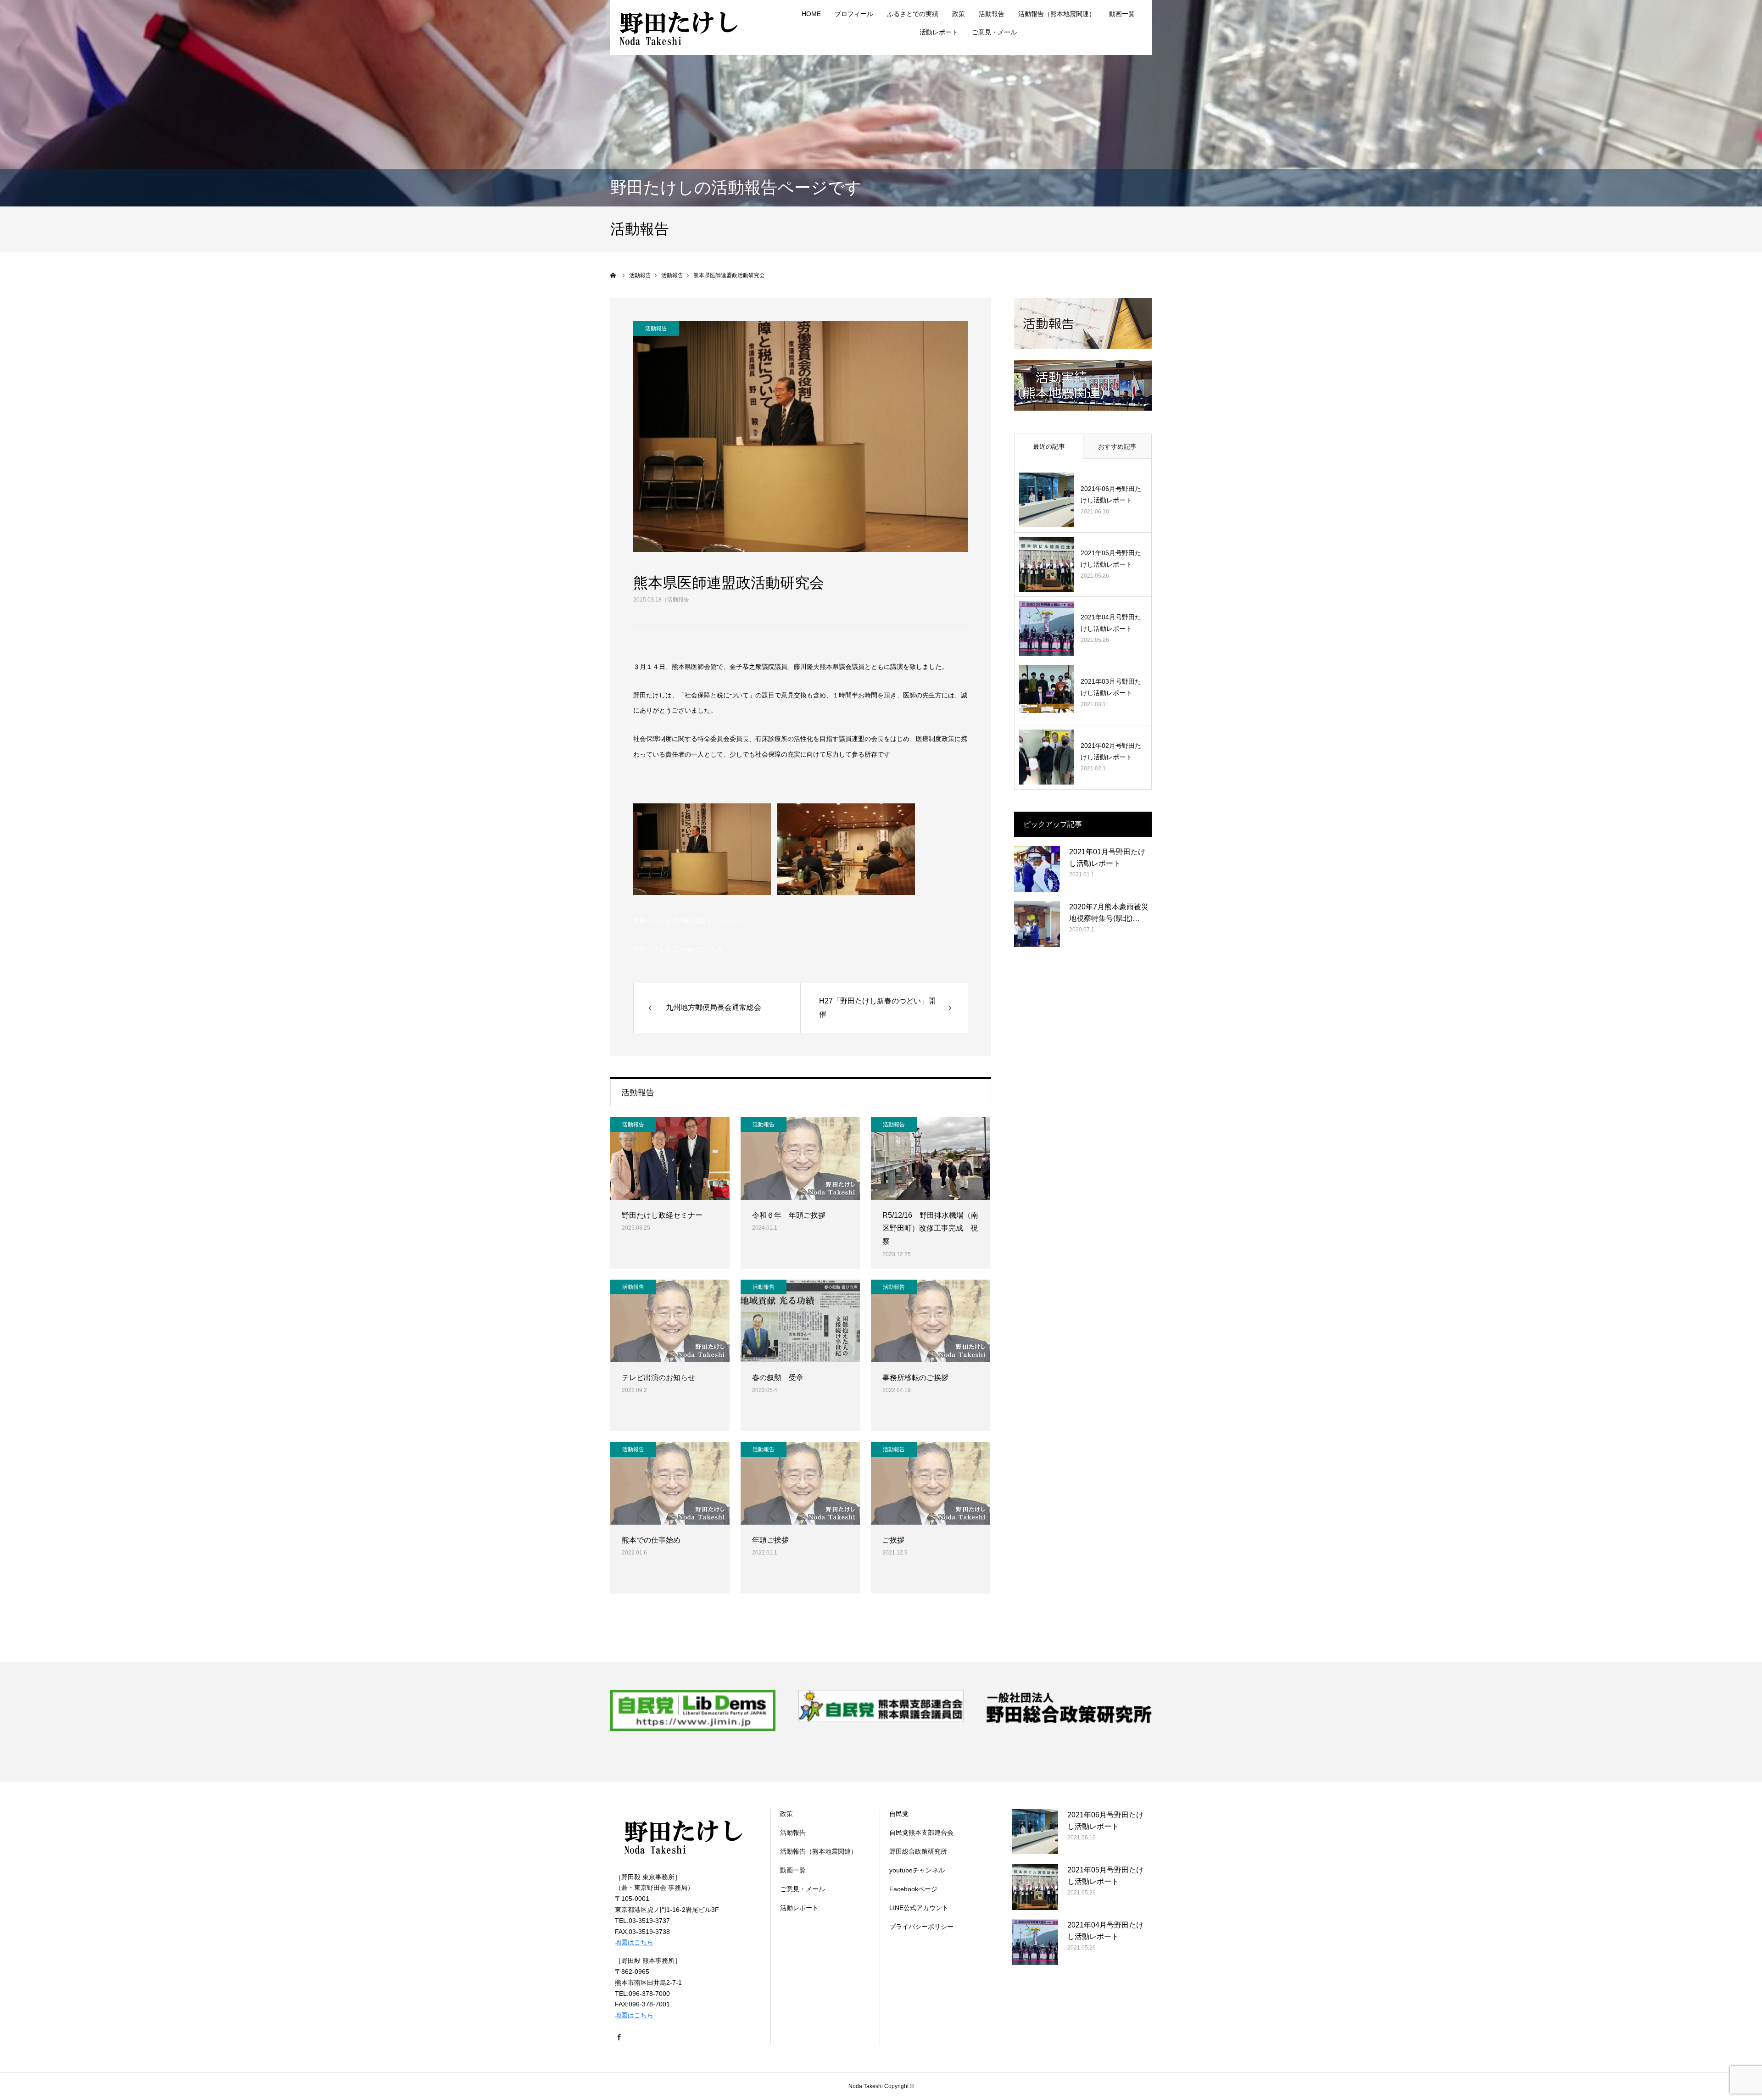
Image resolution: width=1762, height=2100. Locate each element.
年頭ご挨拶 (770, 1540)
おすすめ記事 (1117, 446)
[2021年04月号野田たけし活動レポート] (1047, 629)
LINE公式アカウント (919, 1908)
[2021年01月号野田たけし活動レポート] (1037, 869)
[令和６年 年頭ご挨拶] (800, 1159)
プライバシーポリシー (921, 1927)
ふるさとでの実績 (913, 14)
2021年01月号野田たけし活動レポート (1107, 858)
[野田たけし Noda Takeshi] (679, 28)
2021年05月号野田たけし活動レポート (1111, 559)
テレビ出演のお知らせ (658, 1378)
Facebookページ (913, 1889)
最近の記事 (1049, 446)
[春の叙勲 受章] (800, 1321)
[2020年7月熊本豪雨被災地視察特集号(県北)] (1037, 924)
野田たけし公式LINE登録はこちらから (689, 921)
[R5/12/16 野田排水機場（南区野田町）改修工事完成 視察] (931, 1159)
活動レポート (939, 32)
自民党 (899, 1814)
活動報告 (678, 600)
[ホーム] (613, 275)
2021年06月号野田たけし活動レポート (1111, 494)
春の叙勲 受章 (778, 1378)
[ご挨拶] (931, 1483)
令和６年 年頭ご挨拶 (789, 1215)
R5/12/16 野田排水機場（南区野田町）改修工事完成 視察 (930, 1228)
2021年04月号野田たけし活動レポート (1111, 623)
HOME (811, 14)
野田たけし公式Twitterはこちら (678, 949)
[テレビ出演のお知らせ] (670, 1321)
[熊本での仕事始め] (670, 1483)
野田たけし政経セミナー (662, 1215)
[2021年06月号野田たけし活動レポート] (1047, 500)
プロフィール (854, 14)
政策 (959, 14)
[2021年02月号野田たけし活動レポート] (1047, 757)
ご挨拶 (893, 1540)
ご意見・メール (994, 32)
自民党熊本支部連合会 (921, 1833)
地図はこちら (634, 1942)
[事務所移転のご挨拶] (931, 1321)
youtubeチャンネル (917, 1870)
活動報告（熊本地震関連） (1057, 14)
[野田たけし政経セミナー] (670, 1159)
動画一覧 (1122, 14)
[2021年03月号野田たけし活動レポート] (1047, 693)
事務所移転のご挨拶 (915, 1378)
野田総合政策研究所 (918, 1851)
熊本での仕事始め (651, 1540)
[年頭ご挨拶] (800, 1483)
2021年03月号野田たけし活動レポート (1111, 687)
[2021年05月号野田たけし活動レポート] (1047, 564)
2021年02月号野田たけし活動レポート (1111, 751)
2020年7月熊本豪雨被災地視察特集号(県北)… (1109, 913)
